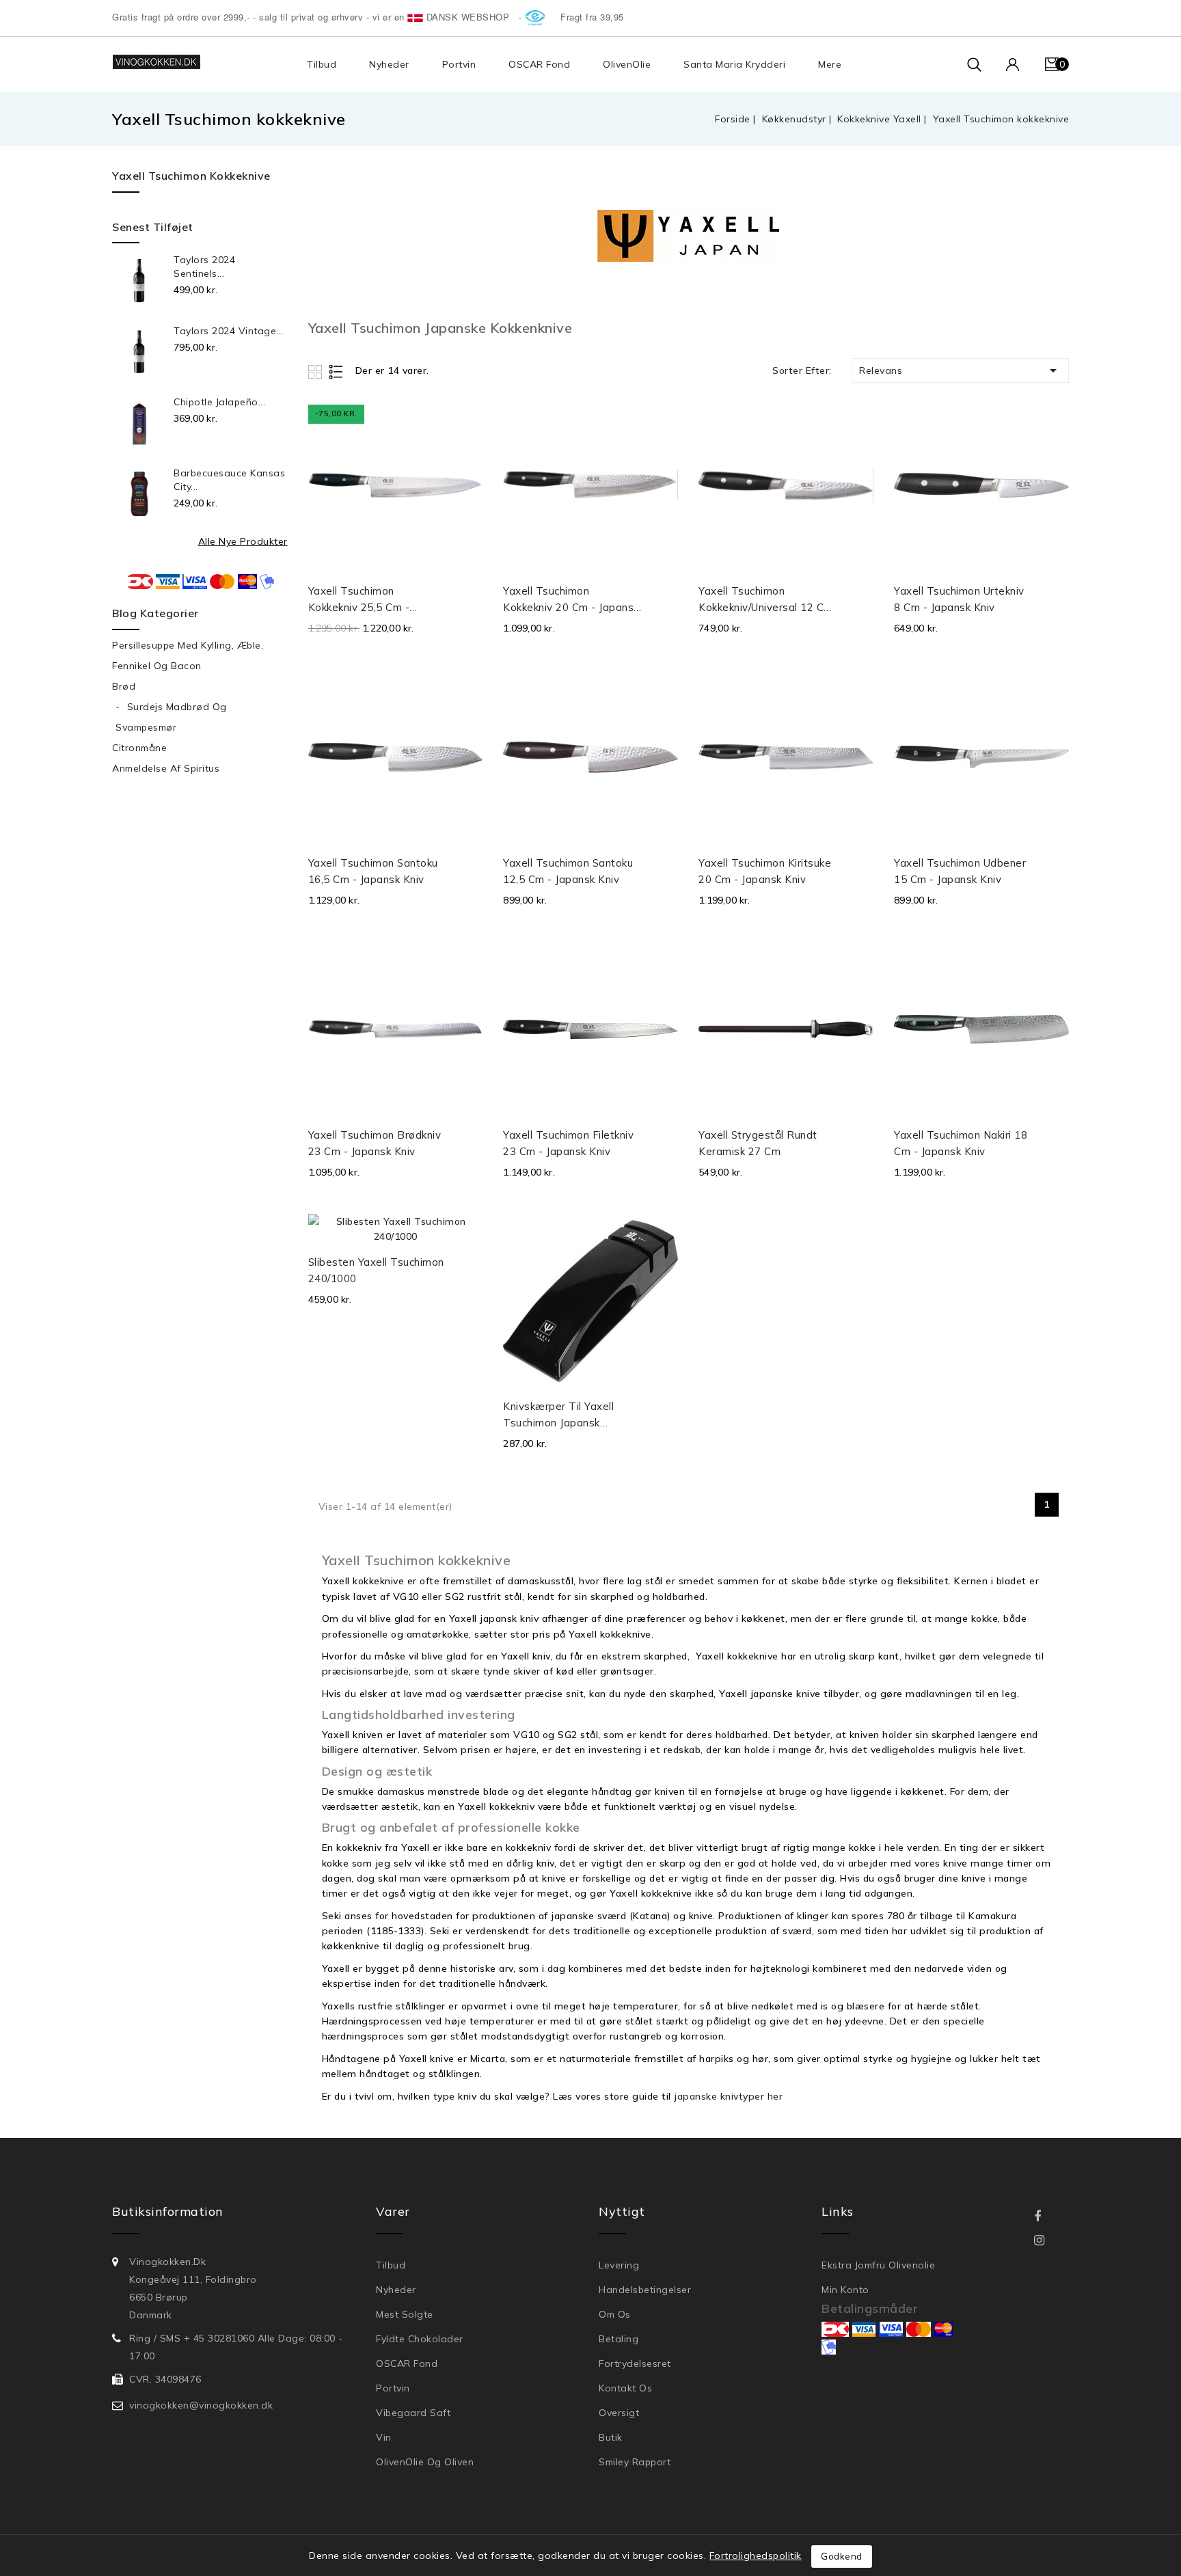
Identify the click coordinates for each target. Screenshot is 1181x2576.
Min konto (845, 2290)
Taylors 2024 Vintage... (229, 331)
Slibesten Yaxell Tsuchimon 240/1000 (376, 1270)
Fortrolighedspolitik (756, 2555)
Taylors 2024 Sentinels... (204, 267)
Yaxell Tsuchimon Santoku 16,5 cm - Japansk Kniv (373, 871)
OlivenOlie (627, 64)
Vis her (467, 423)
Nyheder (389, 64)
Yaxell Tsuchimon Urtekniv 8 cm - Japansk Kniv (959, 599)
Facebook (1047, 2217)
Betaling (619, 2339)
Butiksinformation (168, 2211)
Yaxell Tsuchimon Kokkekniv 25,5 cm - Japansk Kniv (359, 600)
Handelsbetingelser (645, 2290)
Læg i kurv (469, 597)
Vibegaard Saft (413, 2413)
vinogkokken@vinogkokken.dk (201, 2405)
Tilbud (322, 64)
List (337, 371)
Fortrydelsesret (635, 2363)
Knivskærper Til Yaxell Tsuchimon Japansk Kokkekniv (558, 1415)
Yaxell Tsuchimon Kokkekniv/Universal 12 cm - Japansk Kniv (766, 600)
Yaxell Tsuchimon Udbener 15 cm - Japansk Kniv (960, 871)
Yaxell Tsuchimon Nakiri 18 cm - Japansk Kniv (961, 1143)
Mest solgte (405, 2314)
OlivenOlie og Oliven (425, 2462)
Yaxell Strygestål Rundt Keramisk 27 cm (758, 1143)
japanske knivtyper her (728, 2096)
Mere (830, 64)
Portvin (459, 64)
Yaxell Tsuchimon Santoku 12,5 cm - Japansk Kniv (568, 871)
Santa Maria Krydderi (734, 64)
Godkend (842, 2556)
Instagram (1048, 2241)
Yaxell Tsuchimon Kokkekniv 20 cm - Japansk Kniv (571, 600)
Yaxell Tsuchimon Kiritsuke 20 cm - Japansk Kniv (765, 871)
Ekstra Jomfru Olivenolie (878, 2265)
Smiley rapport (635, 2462)
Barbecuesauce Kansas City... (229, 480)
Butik (611, 2437)
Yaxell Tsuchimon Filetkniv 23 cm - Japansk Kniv (568, 1143)
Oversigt (619, 2413)
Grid (317, 371)
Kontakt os (625, 2388)
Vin (384, 2437)
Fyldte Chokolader (420, 2339)
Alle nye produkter (243, 541)
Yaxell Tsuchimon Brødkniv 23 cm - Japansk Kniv (375, 1143)
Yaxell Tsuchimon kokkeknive (191, 176)
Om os (615, 2314)
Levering (619, 2265)
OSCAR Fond (539, 64)
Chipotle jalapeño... (219, 402)
